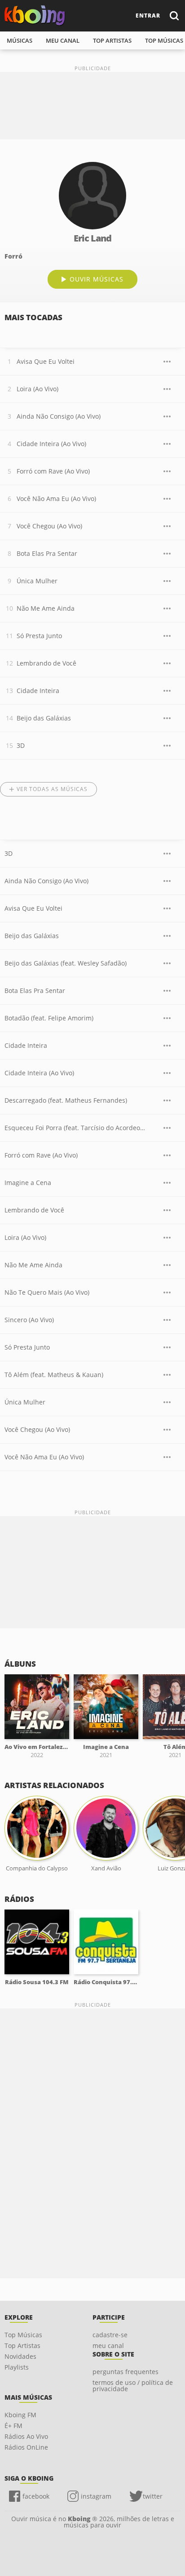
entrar (148, 16)
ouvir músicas (97, 279)
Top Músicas (23, 2335)
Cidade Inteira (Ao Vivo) (51, 444)
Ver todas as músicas (52, 789)
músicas (20, 40)
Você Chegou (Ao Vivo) (49, 526)
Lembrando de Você (46, 663)
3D (21, 745)
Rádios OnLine (26, 2447)
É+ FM (13, 2426)
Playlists (17, 2367)
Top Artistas (22, 2346)
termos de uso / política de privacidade (133, 2386)
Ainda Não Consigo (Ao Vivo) (59, 416)
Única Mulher (37, 581)
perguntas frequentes (126, 2372)
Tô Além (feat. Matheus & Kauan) (54, 1375)
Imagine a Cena (28, 1183)
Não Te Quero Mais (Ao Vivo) (47, 1292)
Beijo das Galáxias (44, 718)
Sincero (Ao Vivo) (29, 1320)
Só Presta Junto (39, 636)
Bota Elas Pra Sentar (47, 553)
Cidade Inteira (38, 691)
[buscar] (174, 16)
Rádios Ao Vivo (26, 2436)
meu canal (63, 40)
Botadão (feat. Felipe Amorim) (49, 1018)
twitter (153, 2496)
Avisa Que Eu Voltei (46, 361)
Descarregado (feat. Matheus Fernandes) (66, 1100)
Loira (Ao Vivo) (37, 389)
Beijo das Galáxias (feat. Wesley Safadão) (66, 963)
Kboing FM (20, 2415)
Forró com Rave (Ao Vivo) (53, 471)
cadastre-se (110, 2335)
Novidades (20, 2356)
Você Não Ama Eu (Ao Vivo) (56, 499)
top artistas (112, 40)
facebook (36, 2496)
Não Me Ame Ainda (46, 608)
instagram (96, 2496)
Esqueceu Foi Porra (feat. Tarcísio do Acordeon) (75, 1128)
